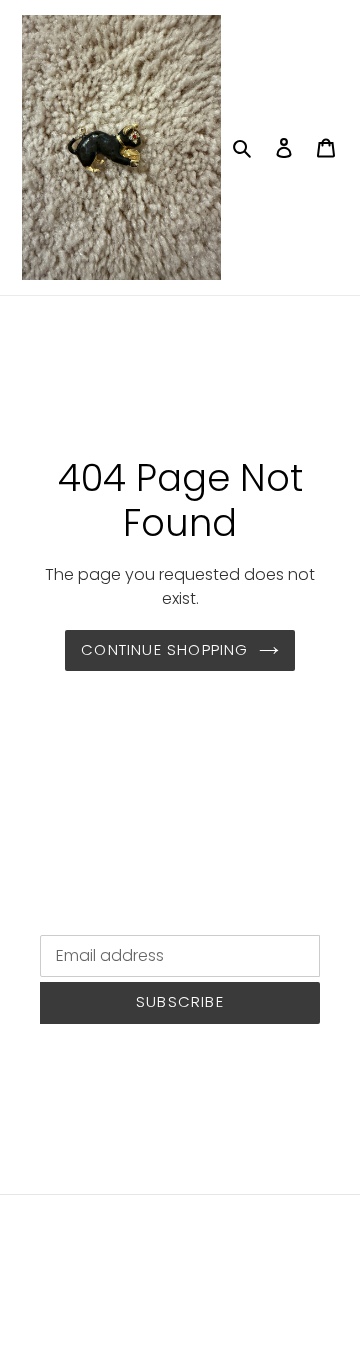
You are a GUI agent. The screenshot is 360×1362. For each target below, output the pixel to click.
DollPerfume (135, 1294)
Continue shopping (164, 649)
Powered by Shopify (253, 1294)
